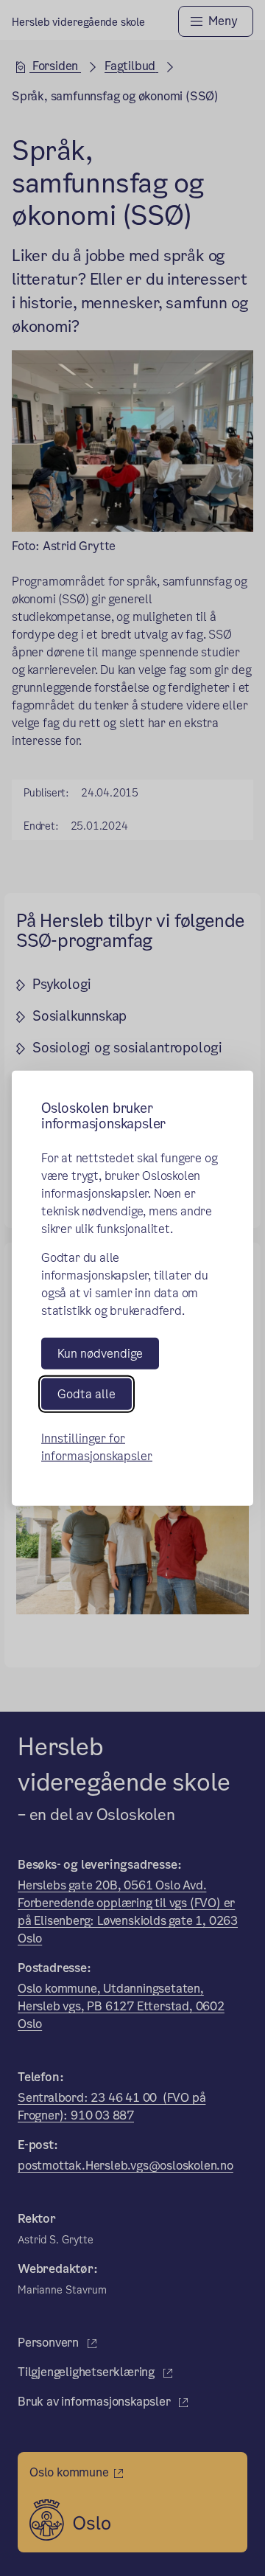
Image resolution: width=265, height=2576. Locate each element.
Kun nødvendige (100, 1353)
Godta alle (86, 1394)
